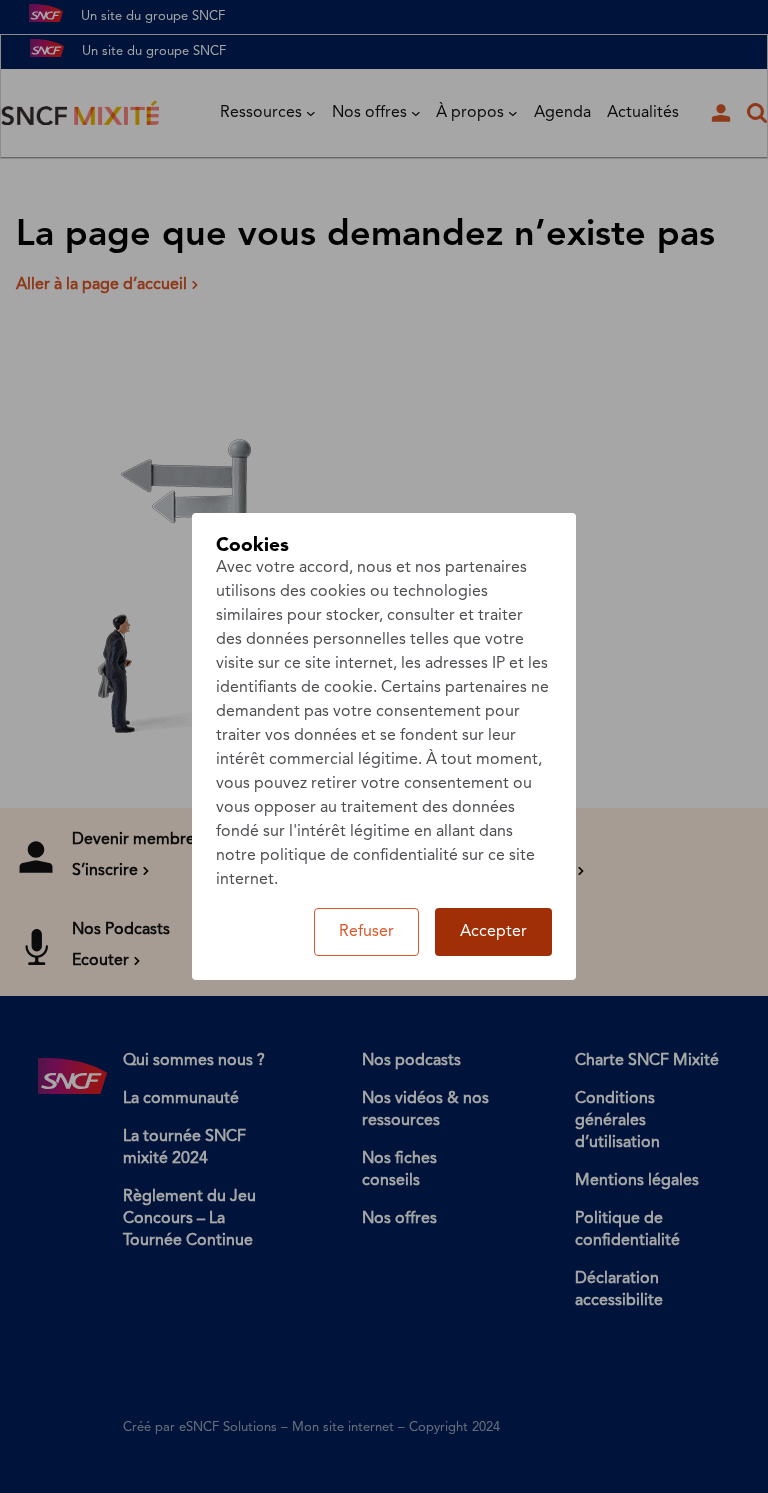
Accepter (493, 932)
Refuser (366, 932)
